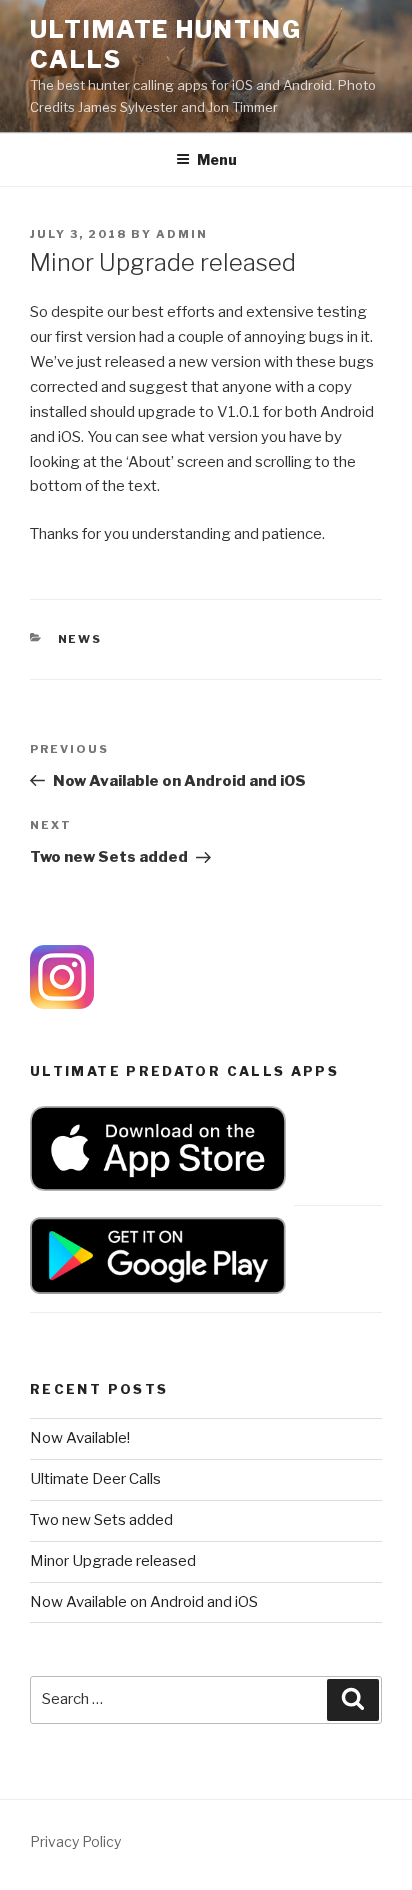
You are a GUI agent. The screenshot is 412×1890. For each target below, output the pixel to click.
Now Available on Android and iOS (144, 1602)
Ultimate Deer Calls (95, 1479)
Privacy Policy (75, 1841)
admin (182, 234)
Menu (217, 159)
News (80, 639)
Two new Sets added (101, 1520)
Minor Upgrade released (113, 1561)
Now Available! (80, 1438)
